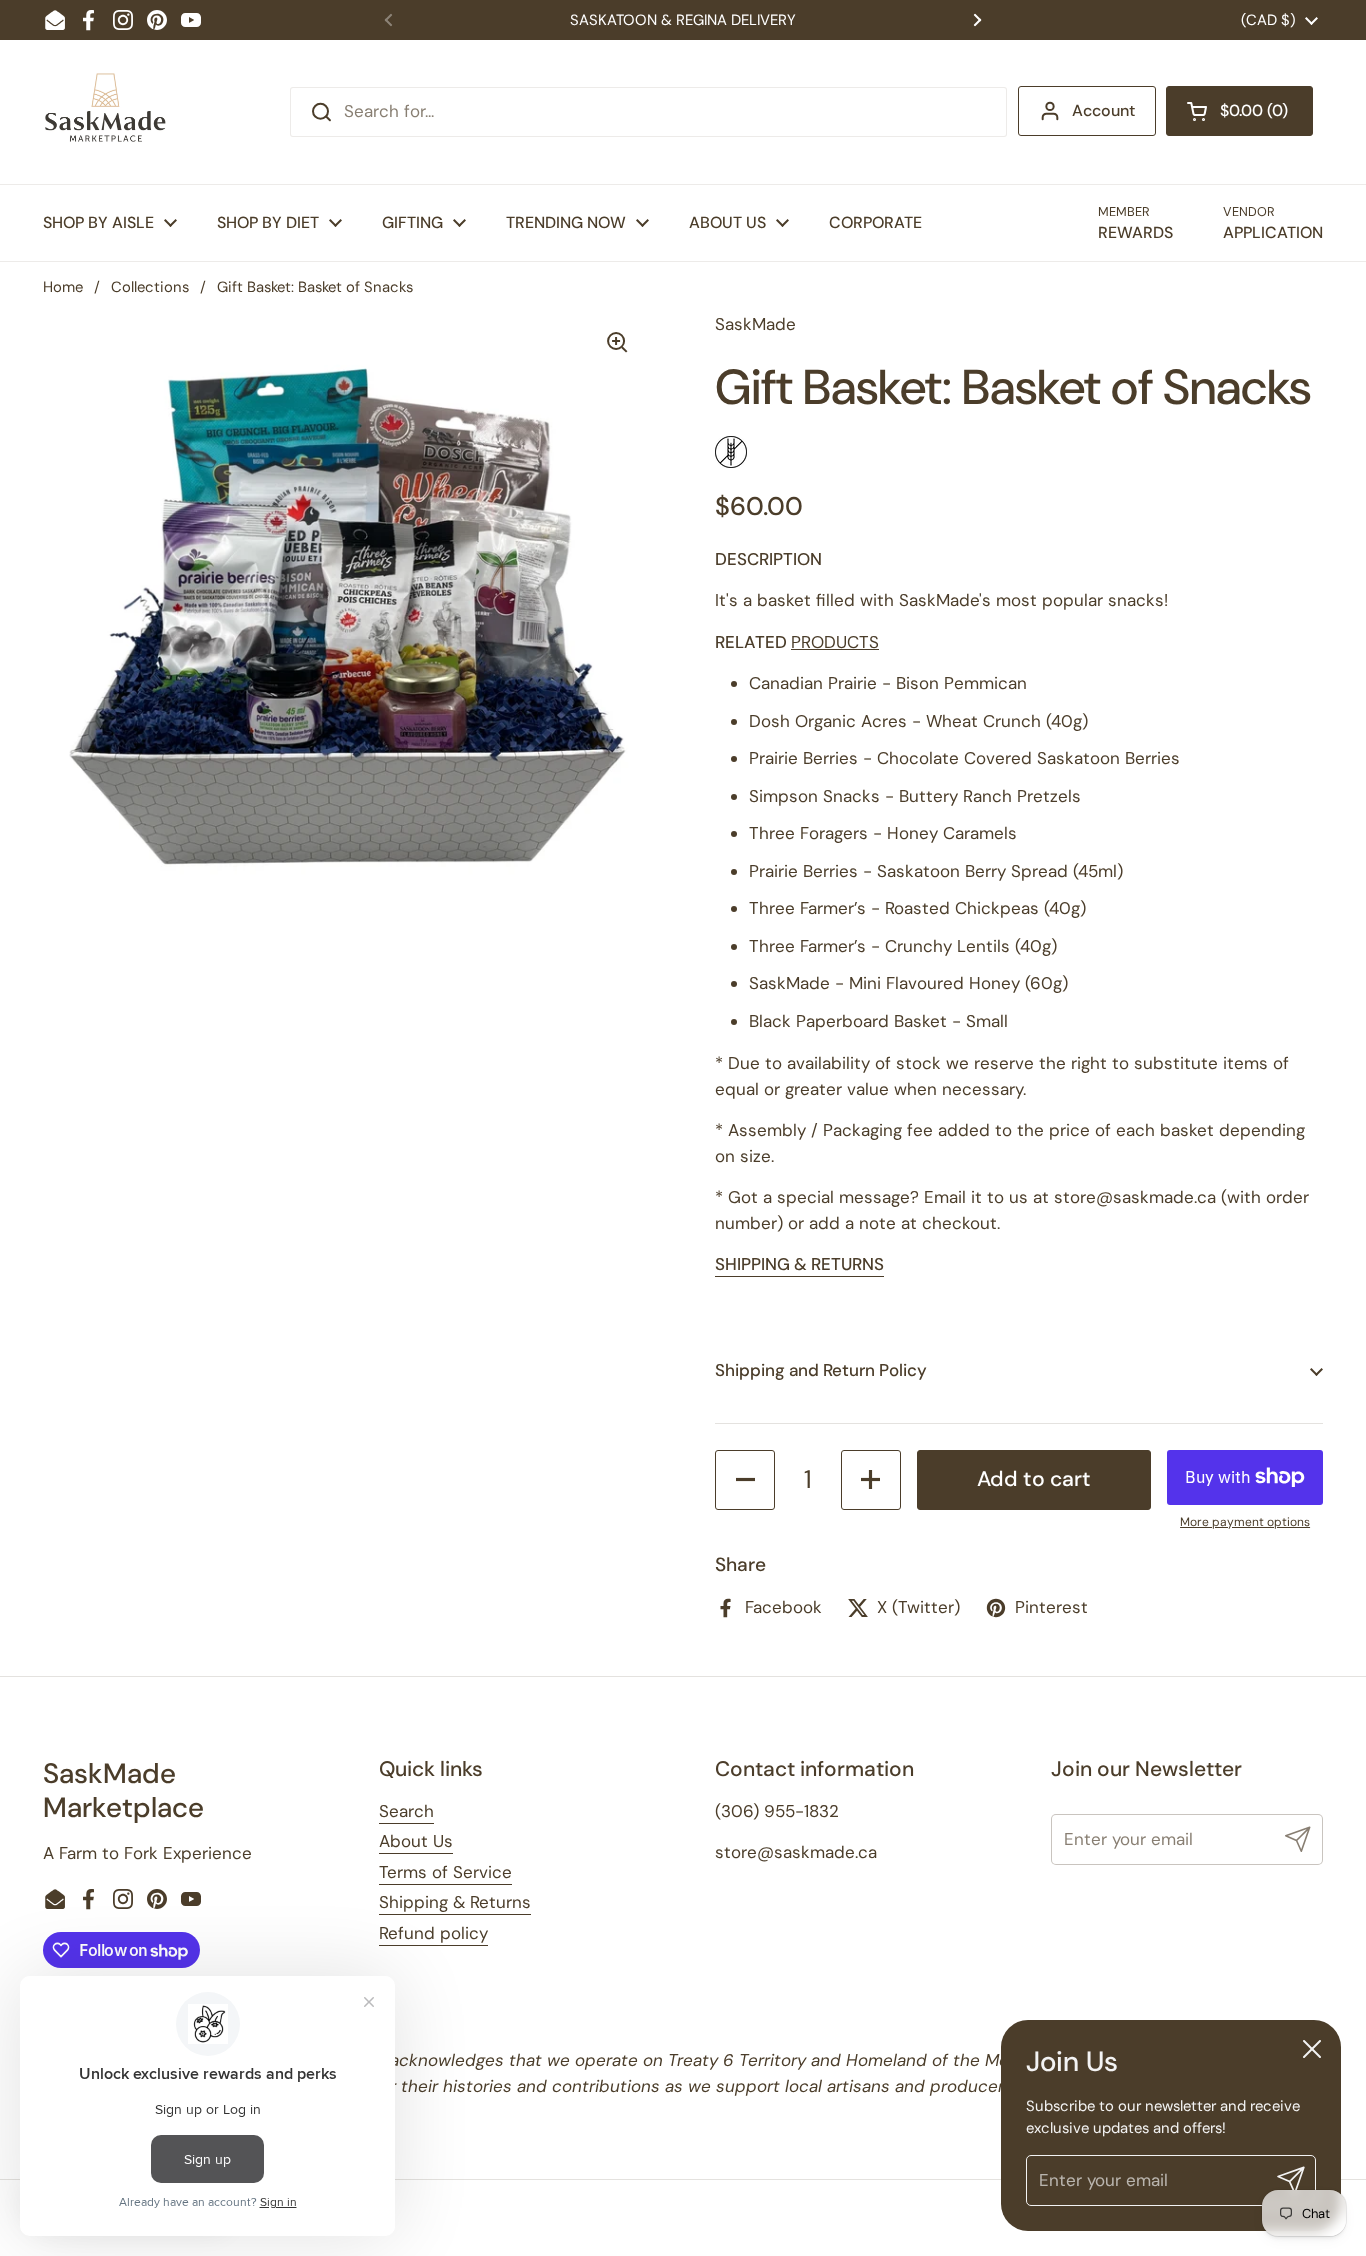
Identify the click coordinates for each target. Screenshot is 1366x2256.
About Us (416, 1841)
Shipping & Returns (455, 1902)
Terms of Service (445, 1872)
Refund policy (433, 1933)
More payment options (1245, 1522)
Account (1103, 110)
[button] (1239, 111)
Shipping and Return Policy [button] (821, 1370)
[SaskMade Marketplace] (106, 112)
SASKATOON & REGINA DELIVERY (683, 20)
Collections (150, 287)
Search (406, 1811)
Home (63, 287)
